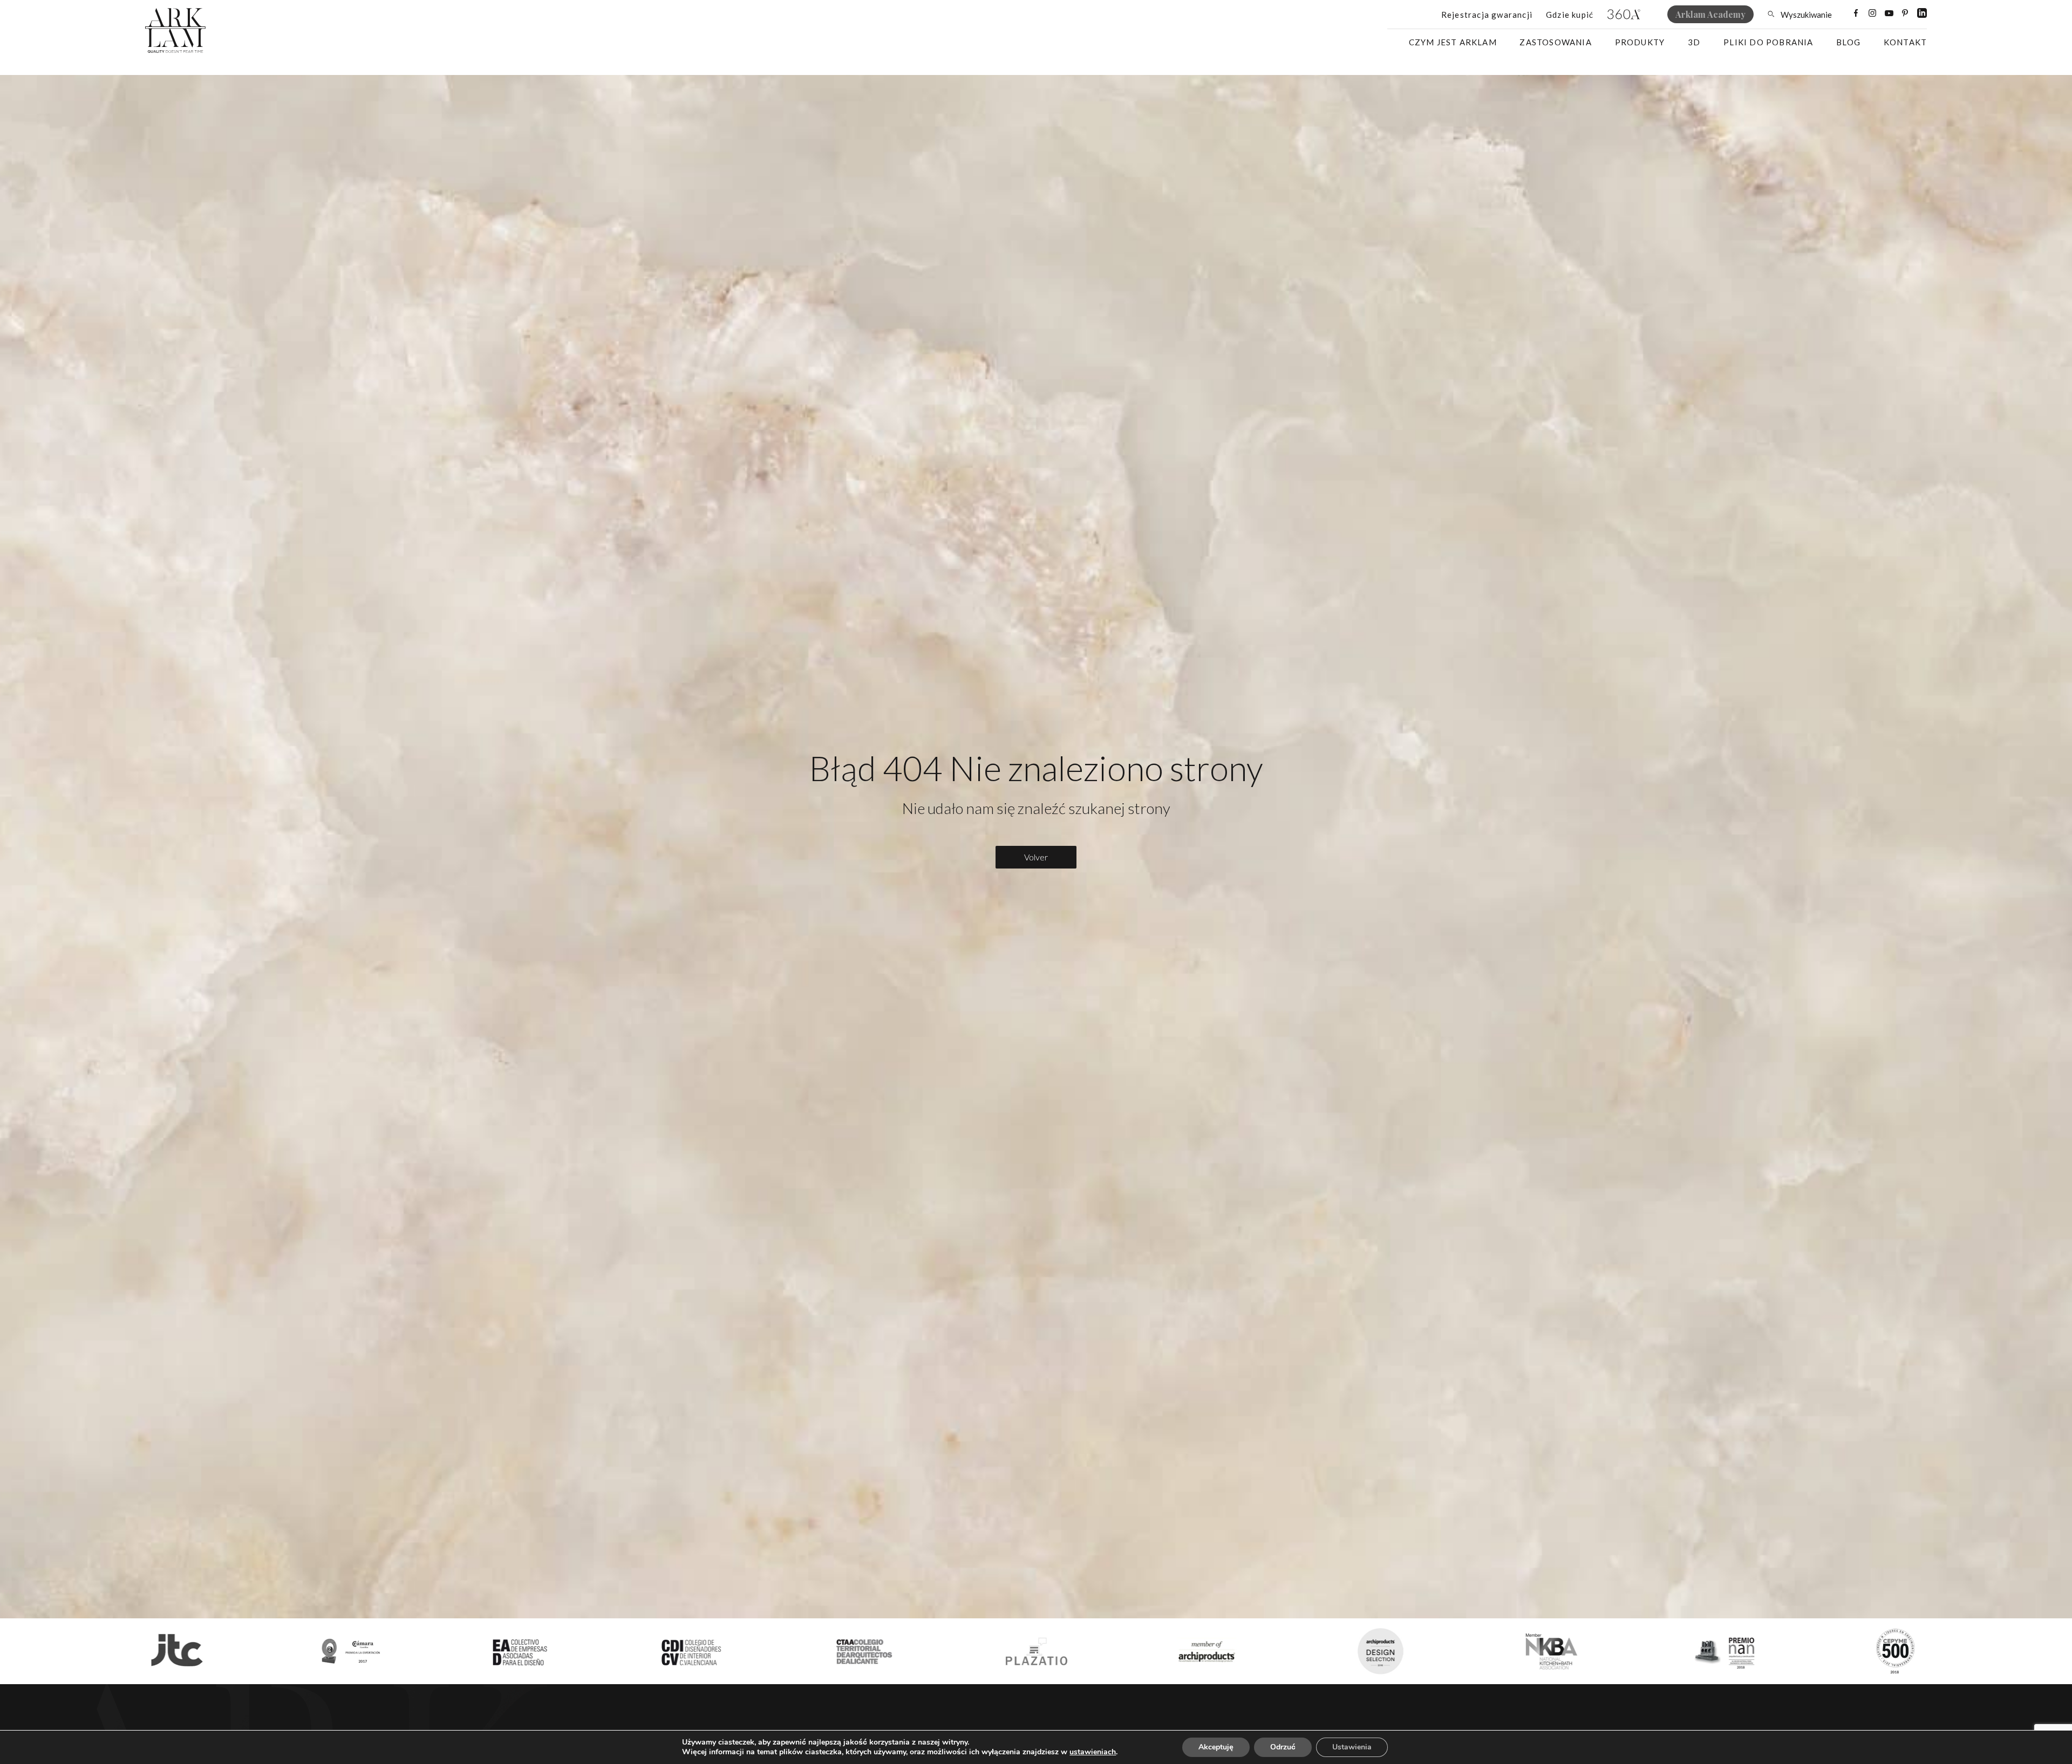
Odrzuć (1283, 1747)
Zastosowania (1555, 42)
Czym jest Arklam (1453, 42)
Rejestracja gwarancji (1487, 15)
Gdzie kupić (1570, 15)
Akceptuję (1216, 1747)
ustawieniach (1093, 1752)
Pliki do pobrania (1768, 42)
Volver (1036, 857)
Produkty (1640, 42)
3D (1694, 42)
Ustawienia (1352, 1747)
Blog (1848, 42)
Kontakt (1905, 42)
